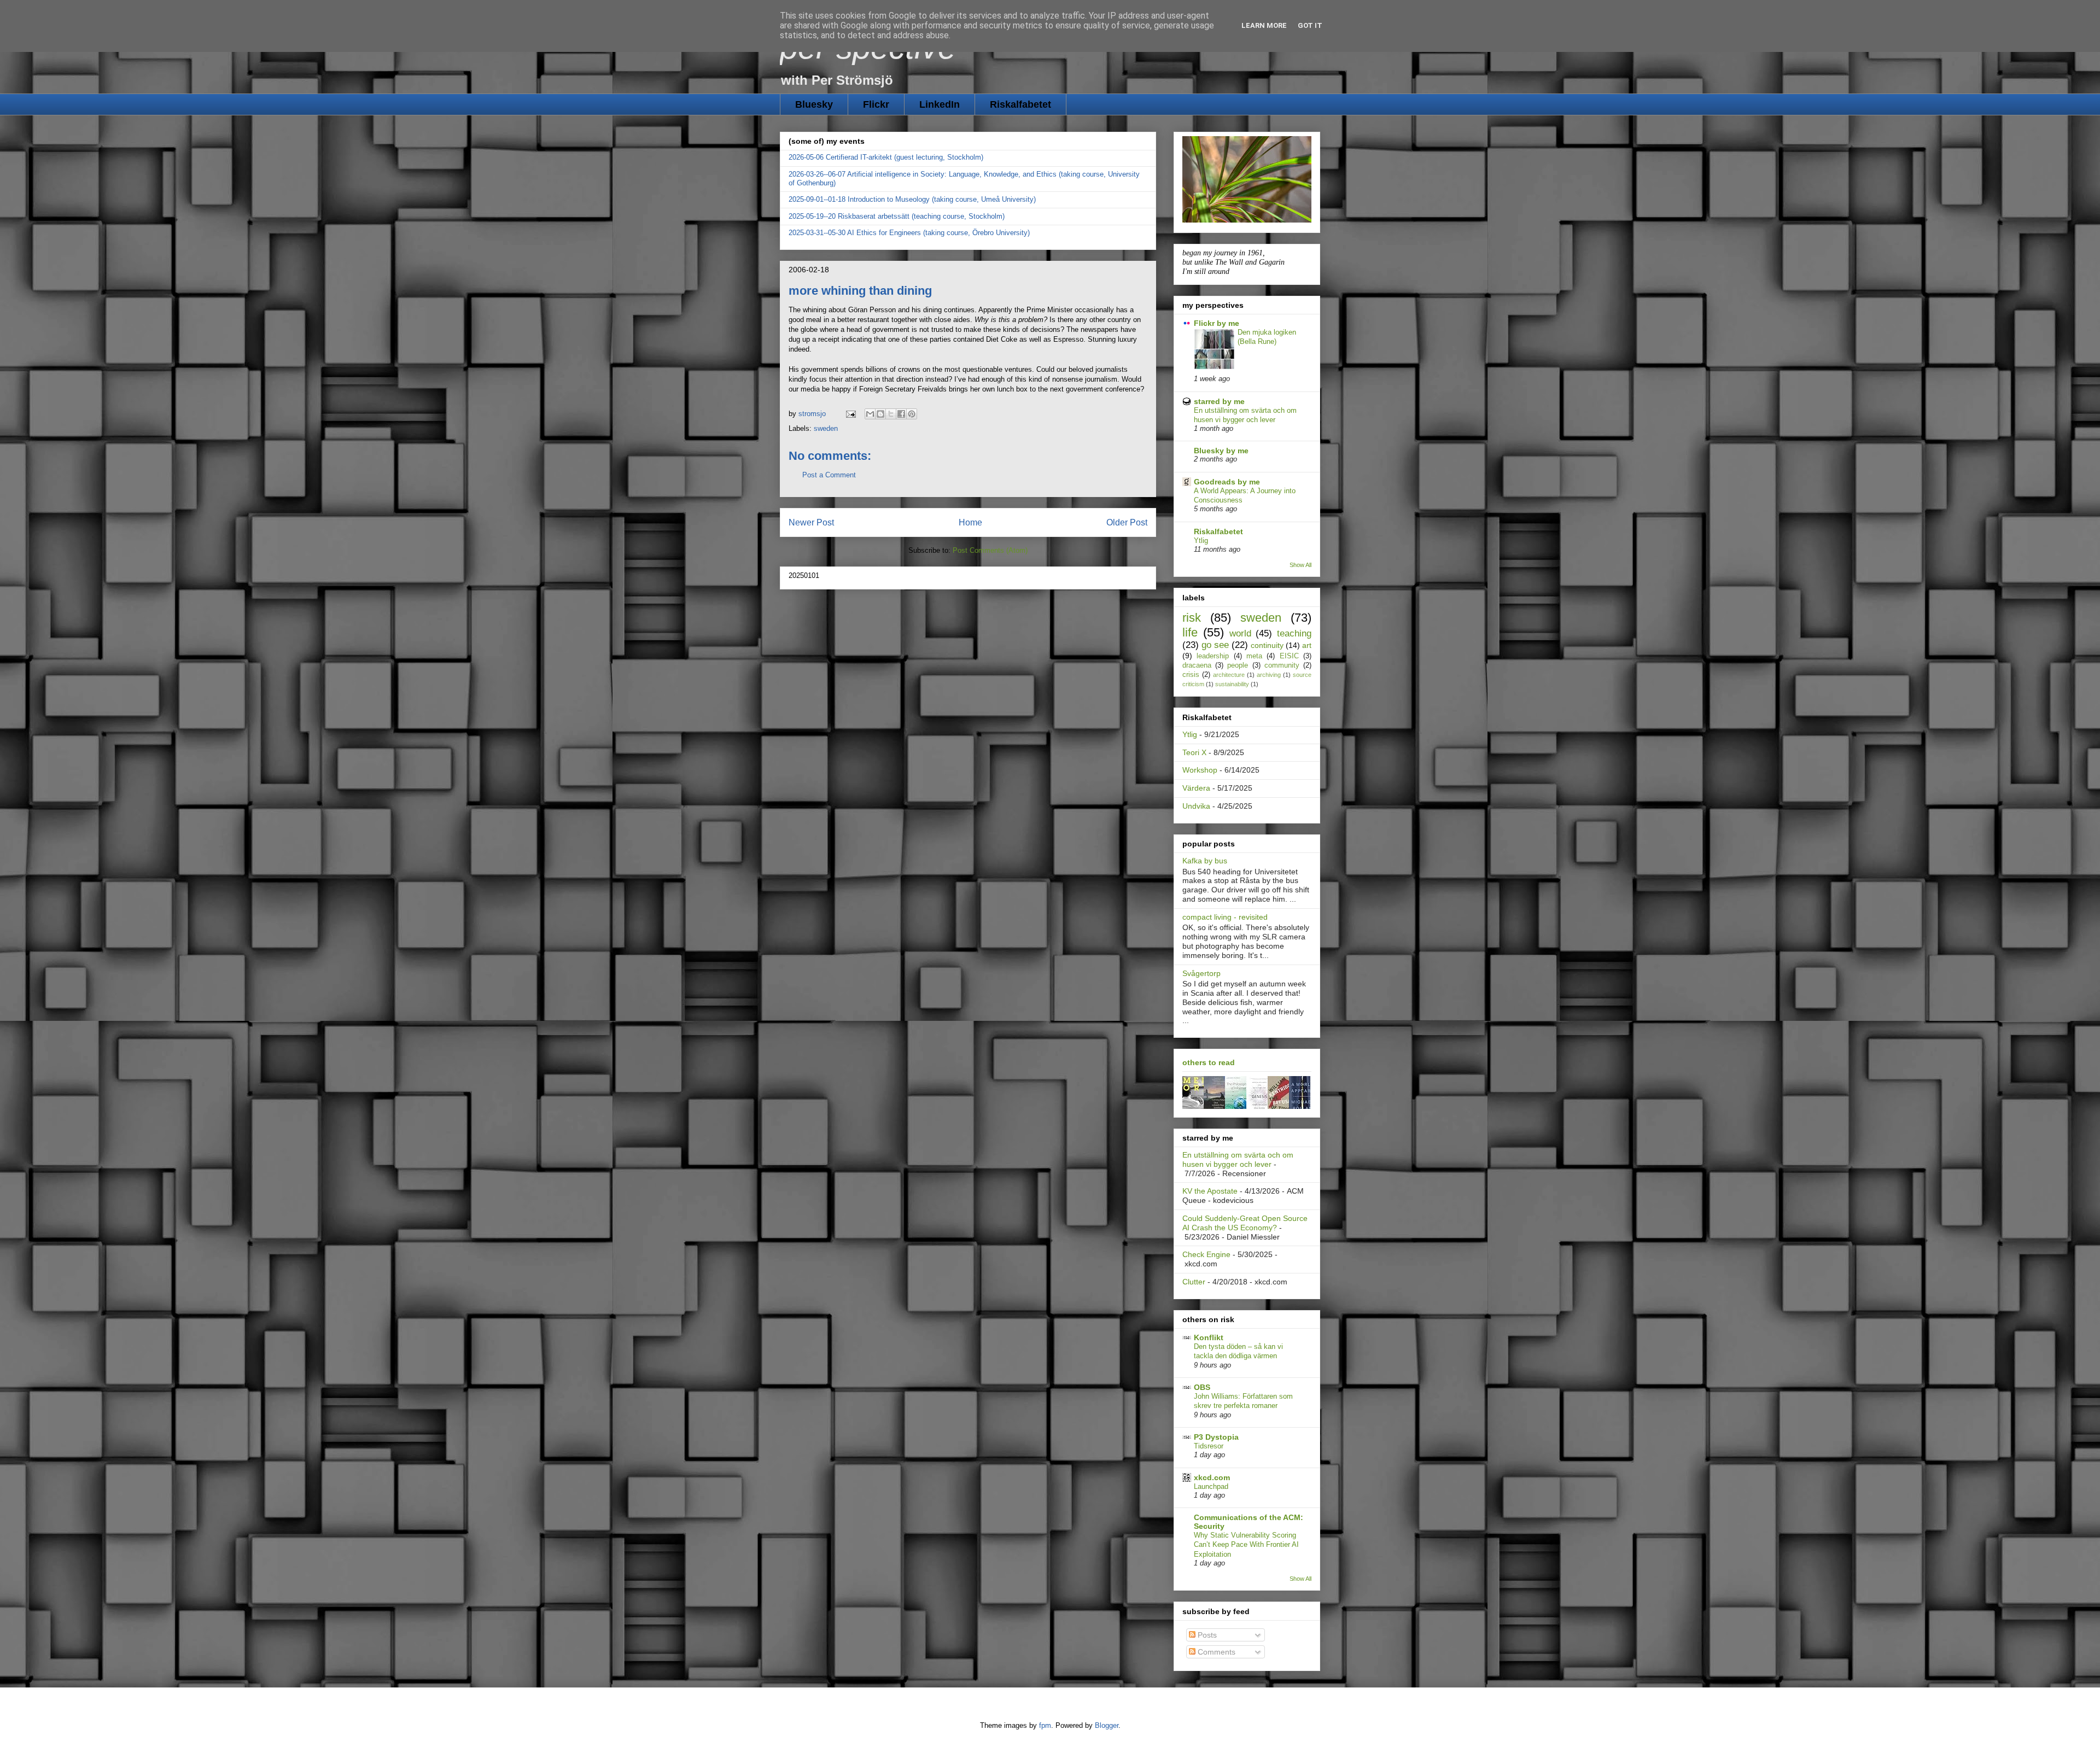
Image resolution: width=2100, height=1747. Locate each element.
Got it (1310, 25)
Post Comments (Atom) (990, 550)
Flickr (876, 104)
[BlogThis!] (880, 414)
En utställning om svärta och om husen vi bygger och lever (1238, 1159)
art (1307, 645)
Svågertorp (1201, 973)
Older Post (1127, 522)
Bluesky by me (1221, 451)
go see (1215, 645)
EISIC (1289, 656)
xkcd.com (1212, 1477)
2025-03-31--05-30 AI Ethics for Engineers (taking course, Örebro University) (909, 233)
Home (970, 522)
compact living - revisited (1225, 917)
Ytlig (1201, 541)
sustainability (1232, 684)
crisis (1191, 675)
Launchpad (1211, 1486)
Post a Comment (829, 475)
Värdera (1196, 788)
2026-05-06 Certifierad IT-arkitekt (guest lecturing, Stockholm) (886, 157)
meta (1254, 656)
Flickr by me (1217, 323)
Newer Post (811, 522)
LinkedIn (940, 104)
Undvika (1196, 806)
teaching (1294, 633)
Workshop (1200, 770)
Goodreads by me (1227, 482)
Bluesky (814, 104)
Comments (1215, 1652)
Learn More (1264, 25)
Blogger (1107, 1725)
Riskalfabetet (1020, 104)
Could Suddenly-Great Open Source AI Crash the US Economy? (1245, 1223)
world (1240, 633)
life (1190, 632)
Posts (1206, 1635)
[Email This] (870, 414)
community (1282, 665)
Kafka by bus (1205, 861)
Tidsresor (1209, 1446)
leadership (1213, 656)
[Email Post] (850, 414)
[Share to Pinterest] (912, 414)
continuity (1267, 645)
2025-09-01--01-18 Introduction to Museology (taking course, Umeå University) (912, 199)
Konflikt (1209, 1337)
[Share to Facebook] (901, 414)
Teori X (1194, 752)
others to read (1209, 1062)
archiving (1269, 675)
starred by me (1219, 401)
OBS (1202, 1387)
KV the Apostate (1210, 1191)
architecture (1229, 675)
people (1238, 665)
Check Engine (1206, 1254)
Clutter (1194, 1282)
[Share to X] (891, 414)
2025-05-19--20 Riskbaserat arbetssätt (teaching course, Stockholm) (897, 216)
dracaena (1197, 665)
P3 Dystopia (1216, 1437)
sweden (826, 428)
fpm (1045, 1725)
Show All (1300, 565)
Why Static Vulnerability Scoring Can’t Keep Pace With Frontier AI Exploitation (1246, 1545)
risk (1192, 618)
